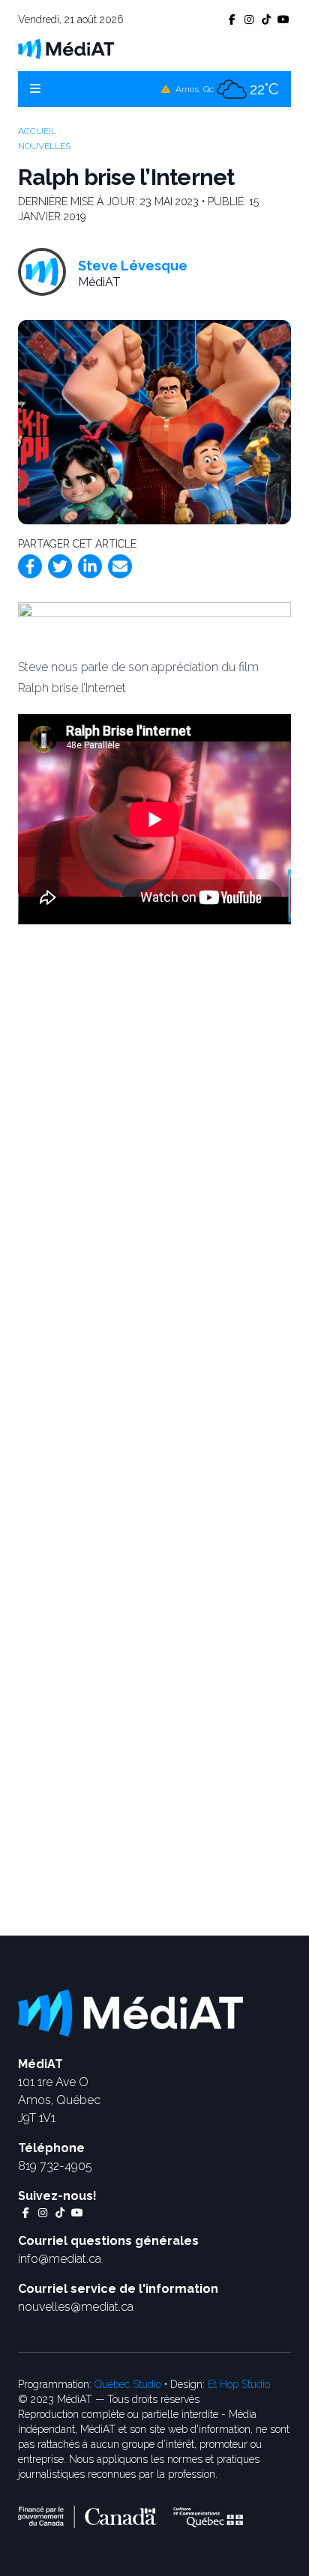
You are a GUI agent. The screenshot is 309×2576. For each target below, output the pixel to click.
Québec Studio (128, 2384)
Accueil (37, 131)
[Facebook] (30, 566)
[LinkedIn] (90, 566)
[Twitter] (60, 566)
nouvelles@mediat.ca (76, 2307)
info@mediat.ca (60, 2259)
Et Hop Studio (239, 2384)
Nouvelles (44, 146)
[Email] (120, 566)
